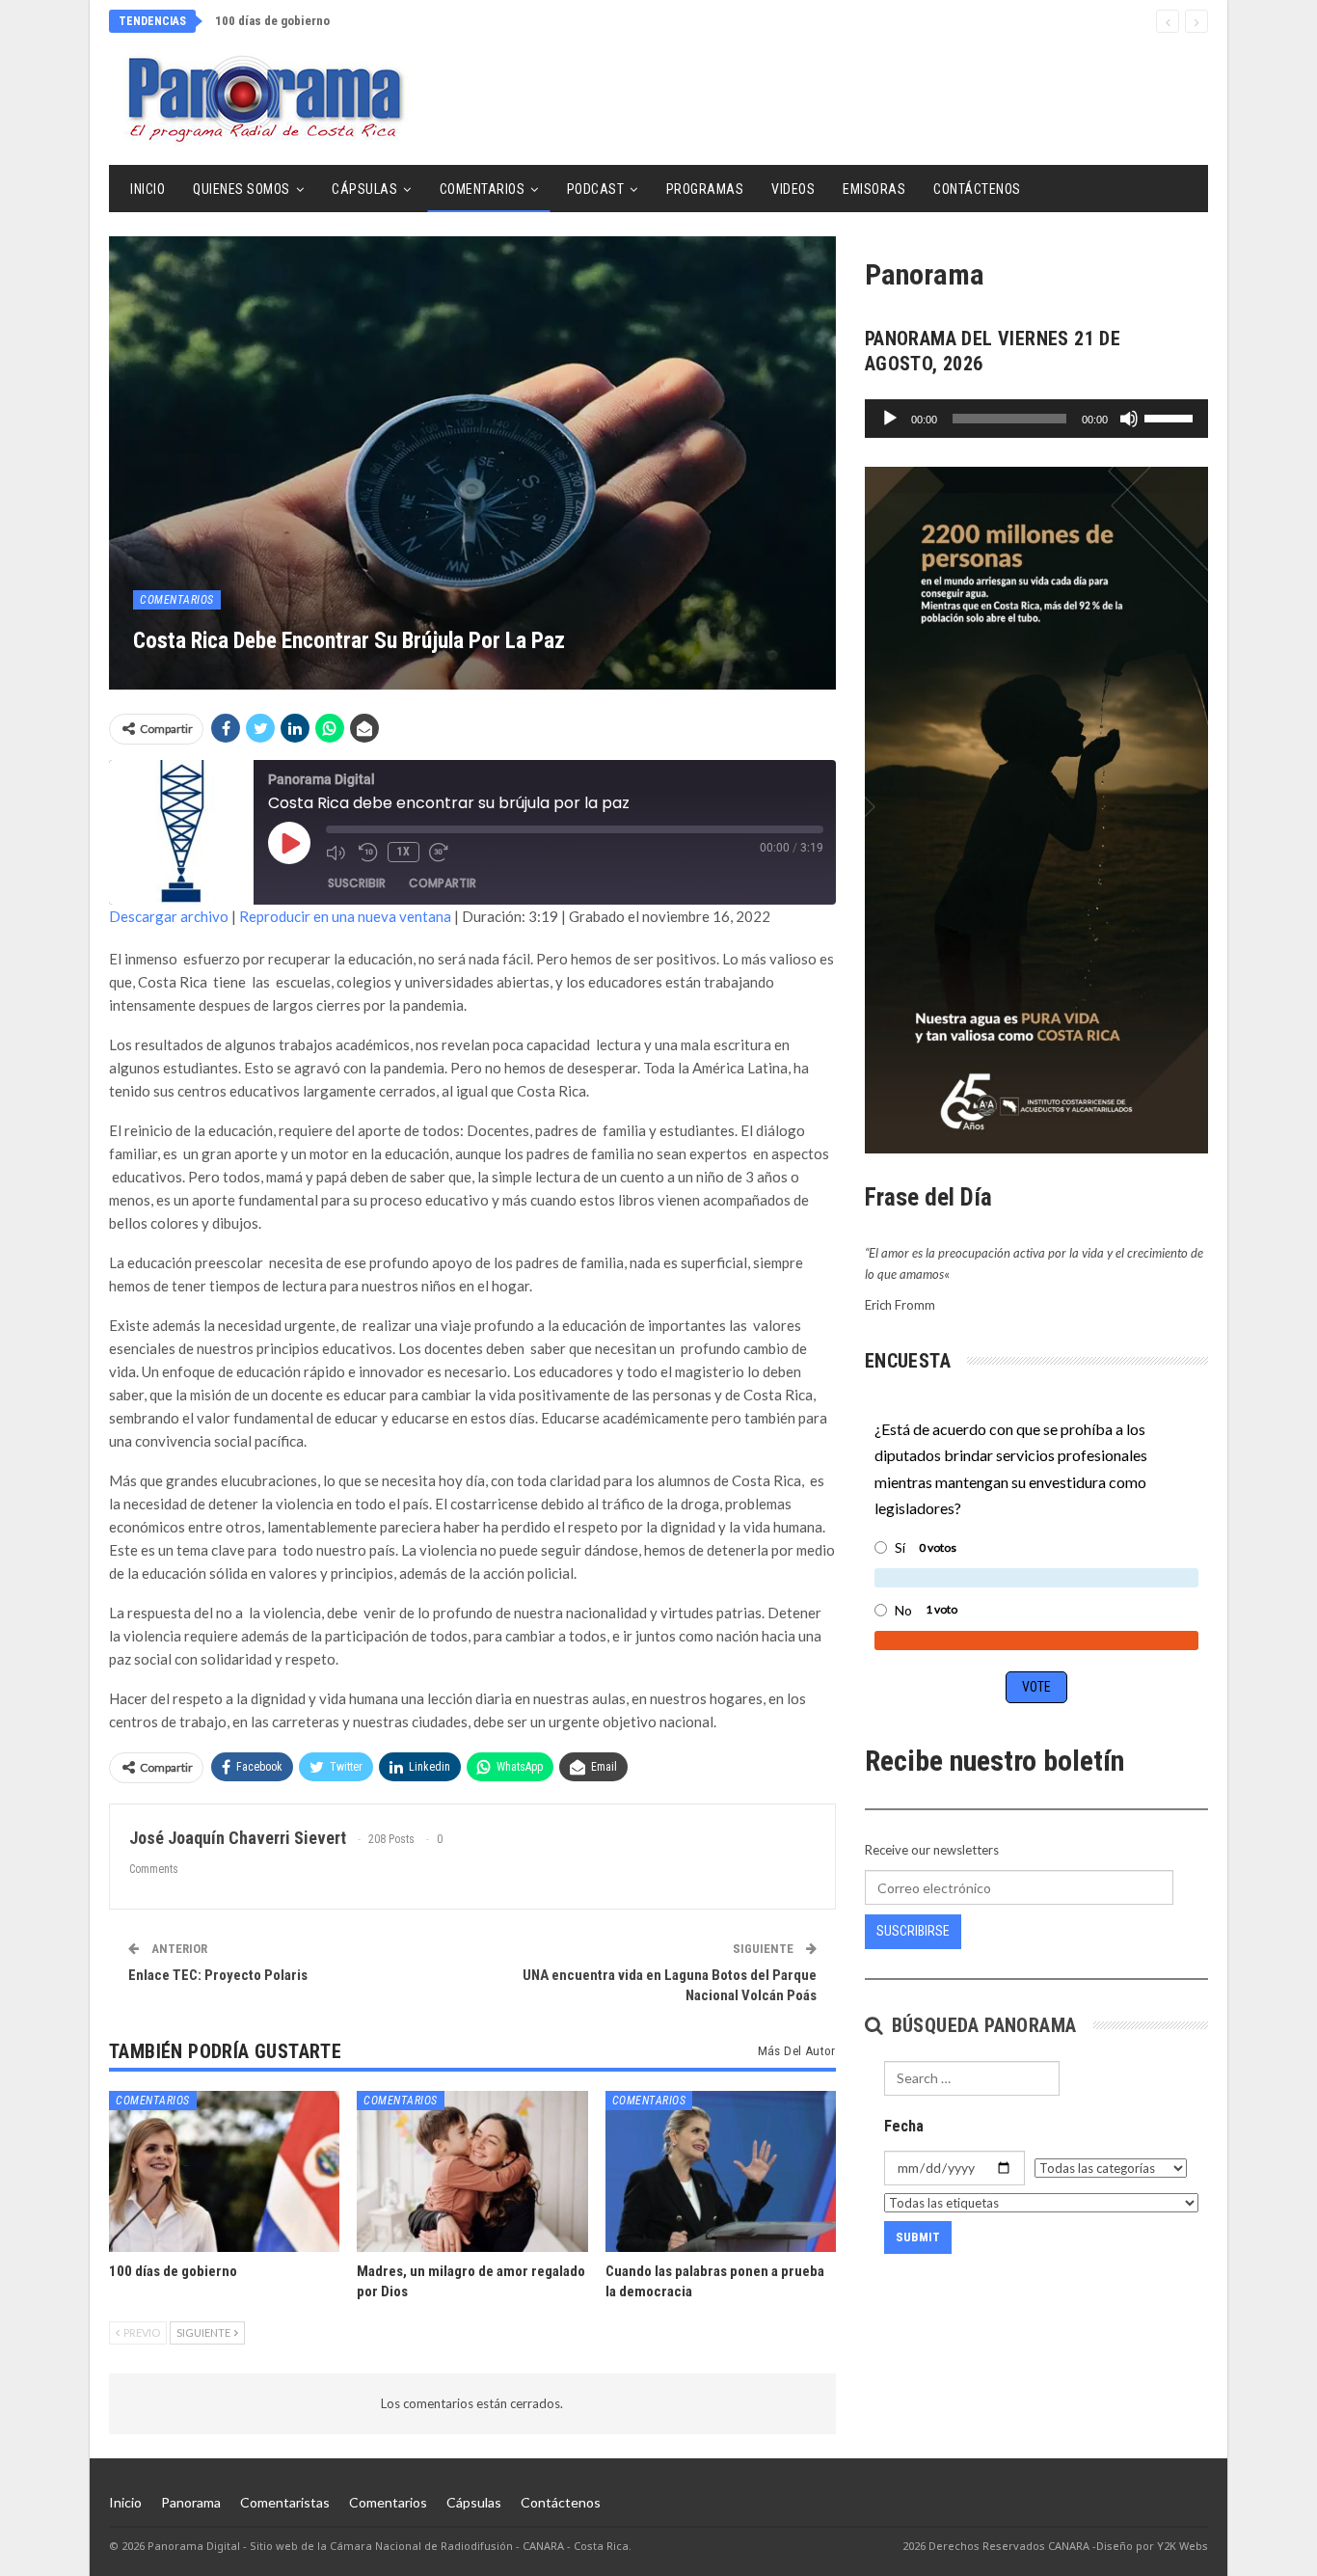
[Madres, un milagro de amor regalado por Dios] (472, 2171)
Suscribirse (913, 1931)
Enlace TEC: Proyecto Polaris (218, 1975)
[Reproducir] (890, 419)
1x (403, 852)
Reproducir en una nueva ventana (345, 916)
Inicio (148, 189)
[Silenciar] (1129, 419)
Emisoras (874, 189)
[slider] (1171, 417)
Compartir (443, 883)
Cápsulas (364, 189)
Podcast (596, 189)
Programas (705, 189)
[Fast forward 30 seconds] (441, 853)
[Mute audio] (337, 853)
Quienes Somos (242, 189)
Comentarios (483, 189)
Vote (1036, 1687)
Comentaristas (285, 2502)
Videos (793, 189)
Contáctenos (977, 189)
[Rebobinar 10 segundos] (368, 853)
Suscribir (357, 883)
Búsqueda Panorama (981, 2025)
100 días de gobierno (272, 21)
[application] (1036, 419)
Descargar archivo (169, 916)
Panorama (191, 2502)
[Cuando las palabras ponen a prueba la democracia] (721, 2171)
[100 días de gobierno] (224, 2171)
